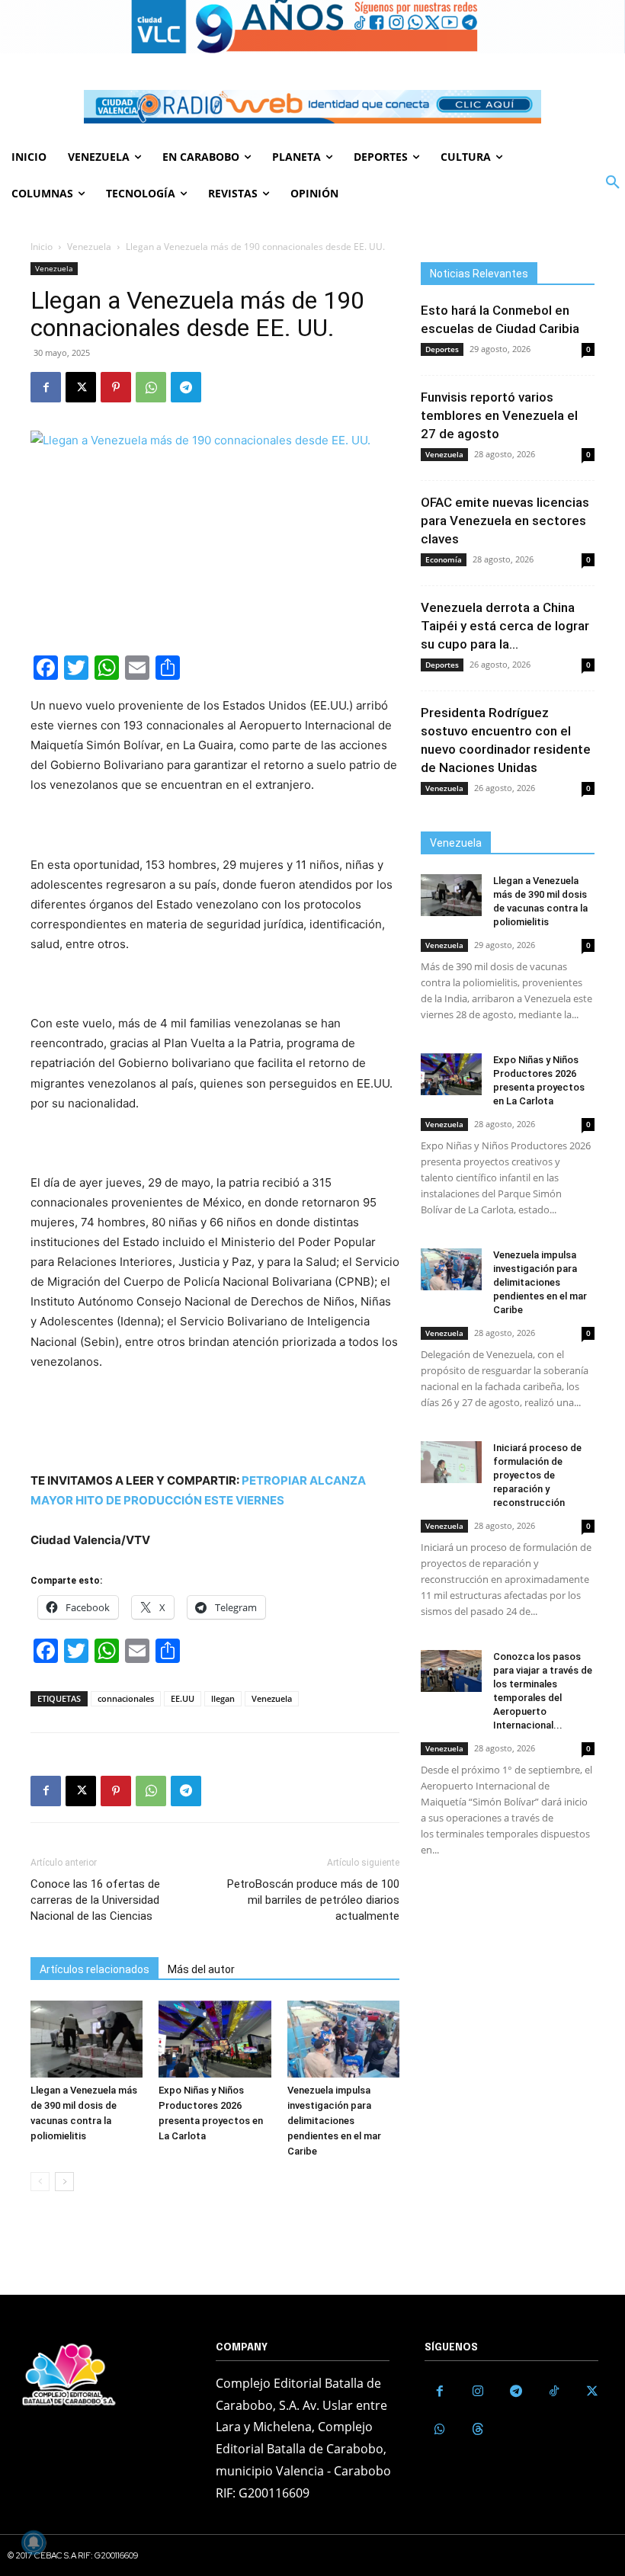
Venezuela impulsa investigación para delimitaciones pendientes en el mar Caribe (334, 2121)
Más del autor (201, 1969)
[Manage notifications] (34, 2542)
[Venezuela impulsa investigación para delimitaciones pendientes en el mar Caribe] (343, 2039)
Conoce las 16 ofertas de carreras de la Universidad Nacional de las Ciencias (95, 1900)
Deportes (442, 349)
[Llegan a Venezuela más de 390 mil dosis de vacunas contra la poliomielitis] (87, 2039)
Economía (444, 559)
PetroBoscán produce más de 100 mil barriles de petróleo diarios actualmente (313, 1900)
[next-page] (64, 2182)
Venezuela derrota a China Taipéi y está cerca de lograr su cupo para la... (505, 626)
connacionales (126, 1698)
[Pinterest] (116, 387)
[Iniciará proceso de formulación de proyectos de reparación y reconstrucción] (451, 1462)
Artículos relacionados (95, 1969)
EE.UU (183, 1698)
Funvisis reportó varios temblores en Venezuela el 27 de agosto (499, 415)
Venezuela (89, 247)
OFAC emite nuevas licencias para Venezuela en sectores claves (505, 521)
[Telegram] (186, 387)
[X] (81, 387)
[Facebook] (46, 387)
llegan (223, 1698)
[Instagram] (478, 2392)
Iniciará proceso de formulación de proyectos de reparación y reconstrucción (537, 1475)
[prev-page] (40, 2182)
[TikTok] (554, 2392)
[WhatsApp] (151, 387)
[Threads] (478, 2430)
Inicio (42, 247)
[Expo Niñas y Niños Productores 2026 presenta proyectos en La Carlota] (215, 2039)
